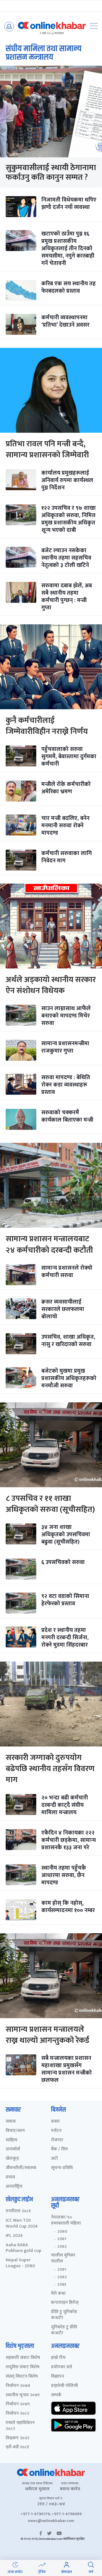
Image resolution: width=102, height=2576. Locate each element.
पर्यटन (56, 2131)
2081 (62, 2239)
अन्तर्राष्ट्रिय (14, 2187)
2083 (62, 2284)
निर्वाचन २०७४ (18, 2386)
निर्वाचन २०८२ (17, 2414)
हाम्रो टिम (58, 2358)
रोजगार (57, 2140)
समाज (11, 2122)
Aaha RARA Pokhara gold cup (24, 2248)
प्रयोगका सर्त (61, 2367)
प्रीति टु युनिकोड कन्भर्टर (64, 2315)
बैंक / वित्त (59, 2149)
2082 (62, 2247)
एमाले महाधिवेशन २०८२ (20, 2426)
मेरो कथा (58, 2294)
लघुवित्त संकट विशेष (23, 2367)
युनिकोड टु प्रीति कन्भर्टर (64, 2330)
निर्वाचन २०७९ (18, 2404)
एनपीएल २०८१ (18, 2211)
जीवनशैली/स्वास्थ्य (21, 2168)
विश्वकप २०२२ (17, 2438)
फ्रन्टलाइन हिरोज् (65, 2303)
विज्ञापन (58, 2377)
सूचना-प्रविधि (62, 2168)
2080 (62, 2232)
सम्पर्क (56, 2395)
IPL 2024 (14, 2236)
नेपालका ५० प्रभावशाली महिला (66, 2221)
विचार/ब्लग (15, 2131)
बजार (55, 2122)
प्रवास (10, 2177)
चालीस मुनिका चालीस (63, 2258)
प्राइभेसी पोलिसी (64, 2386)
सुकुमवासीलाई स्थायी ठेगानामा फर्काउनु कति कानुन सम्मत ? (51, 172)
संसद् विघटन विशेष (22, 2377)
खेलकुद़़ (12, 2159)
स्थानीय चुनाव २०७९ (23, 2395)
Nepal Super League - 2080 (20, 2263)
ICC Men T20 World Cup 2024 (22, 2224)
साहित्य (11, 2140)
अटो (54, 2159)
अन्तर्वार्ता (13, 2149)
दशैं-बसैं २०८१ (17, 2447)
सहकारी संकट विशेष (23, 2358)
